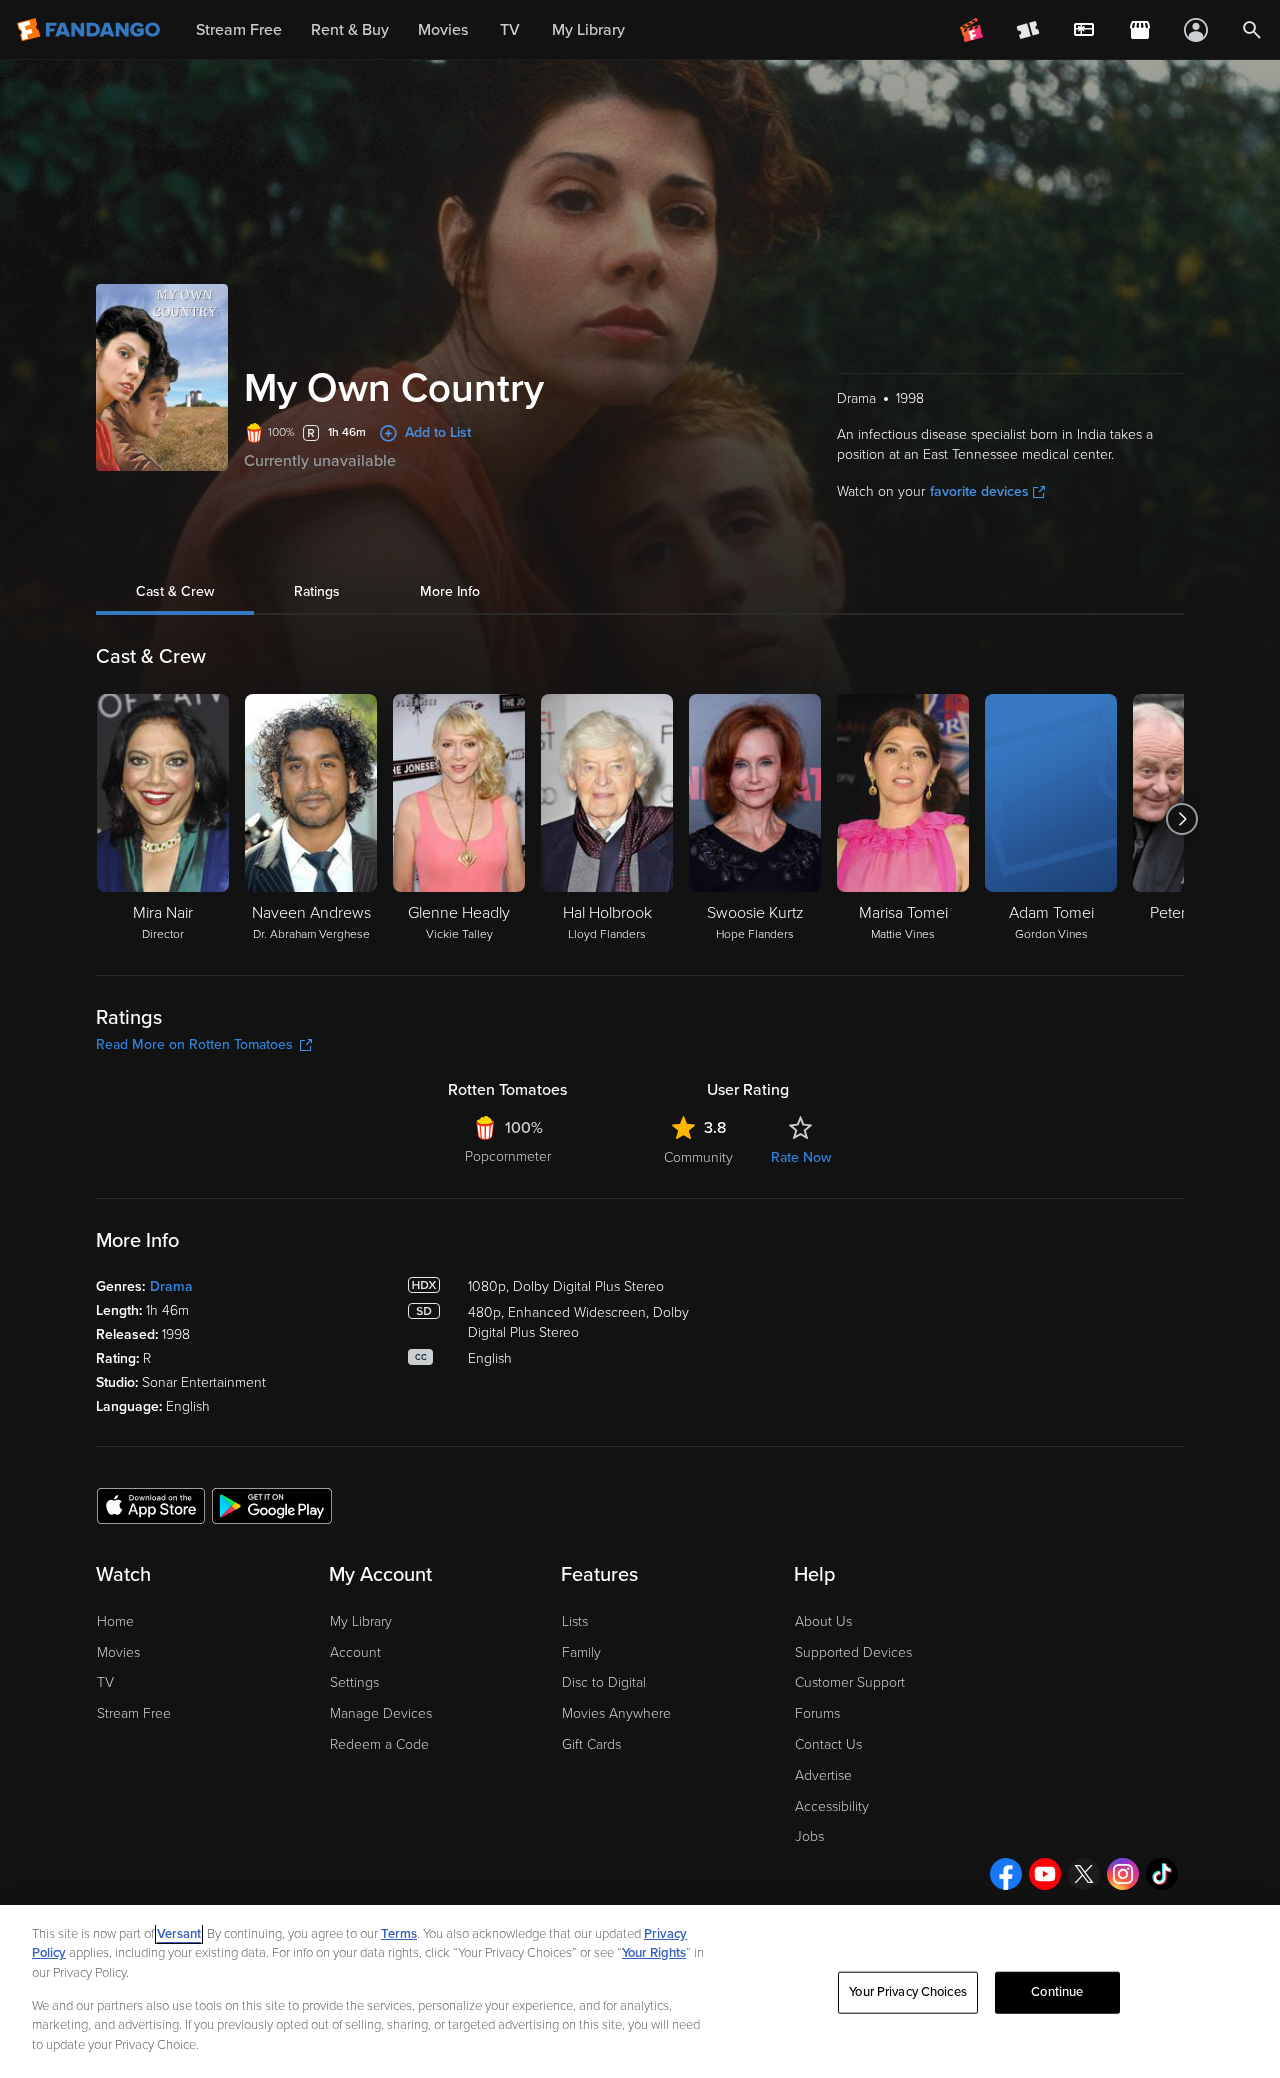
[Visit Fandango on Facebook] (1006, 1874)
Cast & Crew (175, 591)
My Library (361, 1621)
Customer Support (850, 1682)
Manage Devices (381, 1713)
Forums (817, 1713)
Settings (354, 1682)
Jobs (809, 1836)
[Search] (1252, 30)
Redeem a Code (379, 1744)
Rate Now (801, 1157)
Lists (575, 1621)
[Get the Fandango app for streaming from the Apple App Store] (151, 1505)
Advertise (823, 1775)
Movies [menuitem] (443, 30)
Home (115, 1621)
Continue (1057, 1992)
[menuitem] (1084, 30)
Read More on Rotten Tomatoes (194, 1044)
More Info (450, 591)
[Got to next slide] (1181, 819)
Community (698, 1157)
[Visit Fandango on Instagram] (1123, 1874)
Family (581, 1652)
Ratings (317, 591)
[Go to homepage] (90, 30)
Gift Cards (591, 1744)
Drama (171, 1286)
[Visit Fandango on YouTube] (1045, 1874)
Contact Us (828, 1744)
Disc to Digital (604, 1682)
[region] (640, 1991)
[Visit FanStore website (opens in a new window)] (1140, 30)
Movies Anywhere (616, 1713)
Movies (118, 1652)
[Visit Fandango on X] (1084, 1874)
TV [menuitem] (510, 30)
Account (355, 1652)
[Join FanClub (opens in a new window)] (972, 30)
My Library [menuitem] (588, 30)
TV (105, 1682)
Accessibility (832, 1806)
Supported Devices (853, 1652)
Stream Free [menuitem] (239, 30)
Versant (179, 1934)
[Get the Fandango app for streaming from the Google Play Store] (272, 1505)
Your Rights (654, 1953)
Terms (399, 1934)
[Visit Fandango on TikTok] (1162, 1874)
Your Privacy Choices (908, 1992)
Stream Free (134, 1713)
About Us (823, 1621)
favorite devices (979, 491)
